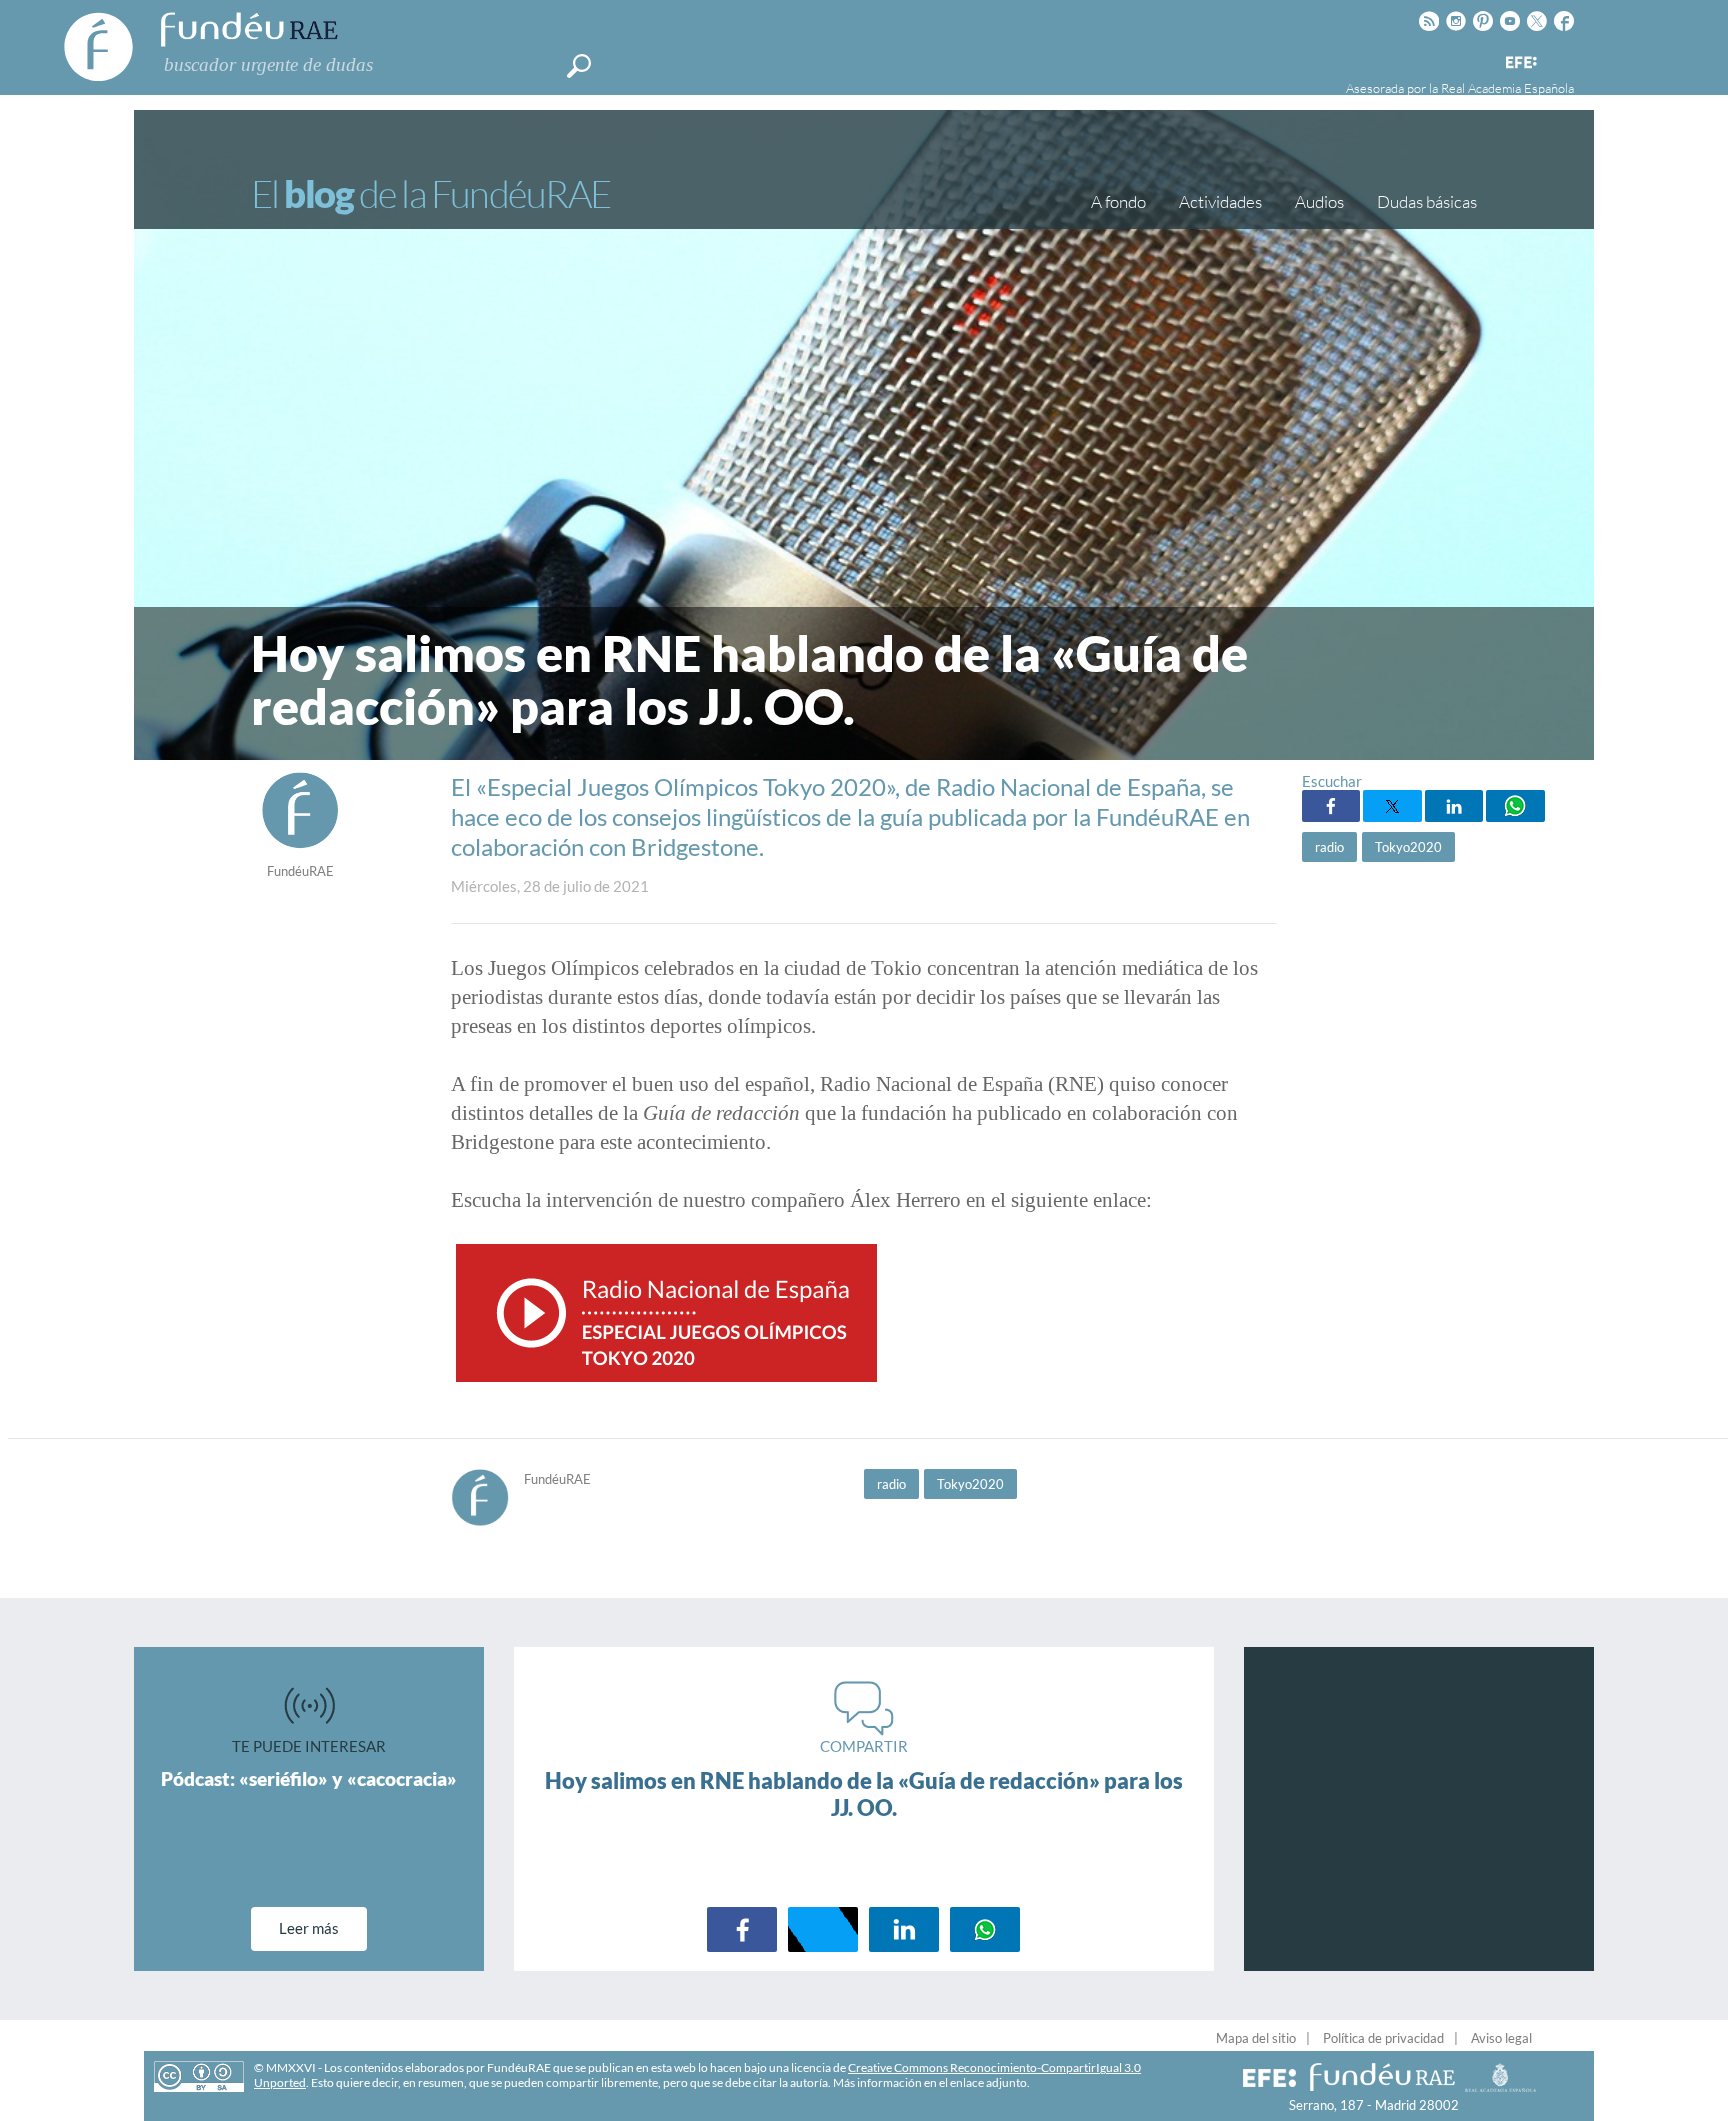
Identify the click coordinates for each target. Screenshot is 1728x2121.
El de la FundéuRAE (431, 193)
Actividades (1220, 201)
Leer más (309, 1928)
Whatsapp (1515, 806)
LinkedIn (1454, 806)
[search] (579, 66)
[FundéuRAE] (300, 844)
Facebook (1331, 806)
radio (1329, 847)
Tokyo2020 (1408, 847)
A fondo (1118, 201)
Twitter (1392, 806)
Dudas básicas (1427, 201)
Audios (1319, 201)
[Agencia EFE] (1520, 63)
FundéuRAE (300, 871)
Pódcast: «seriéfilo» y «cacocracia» (309, 1778)
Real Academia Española (1507, 88)
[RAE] (1561, 59)
